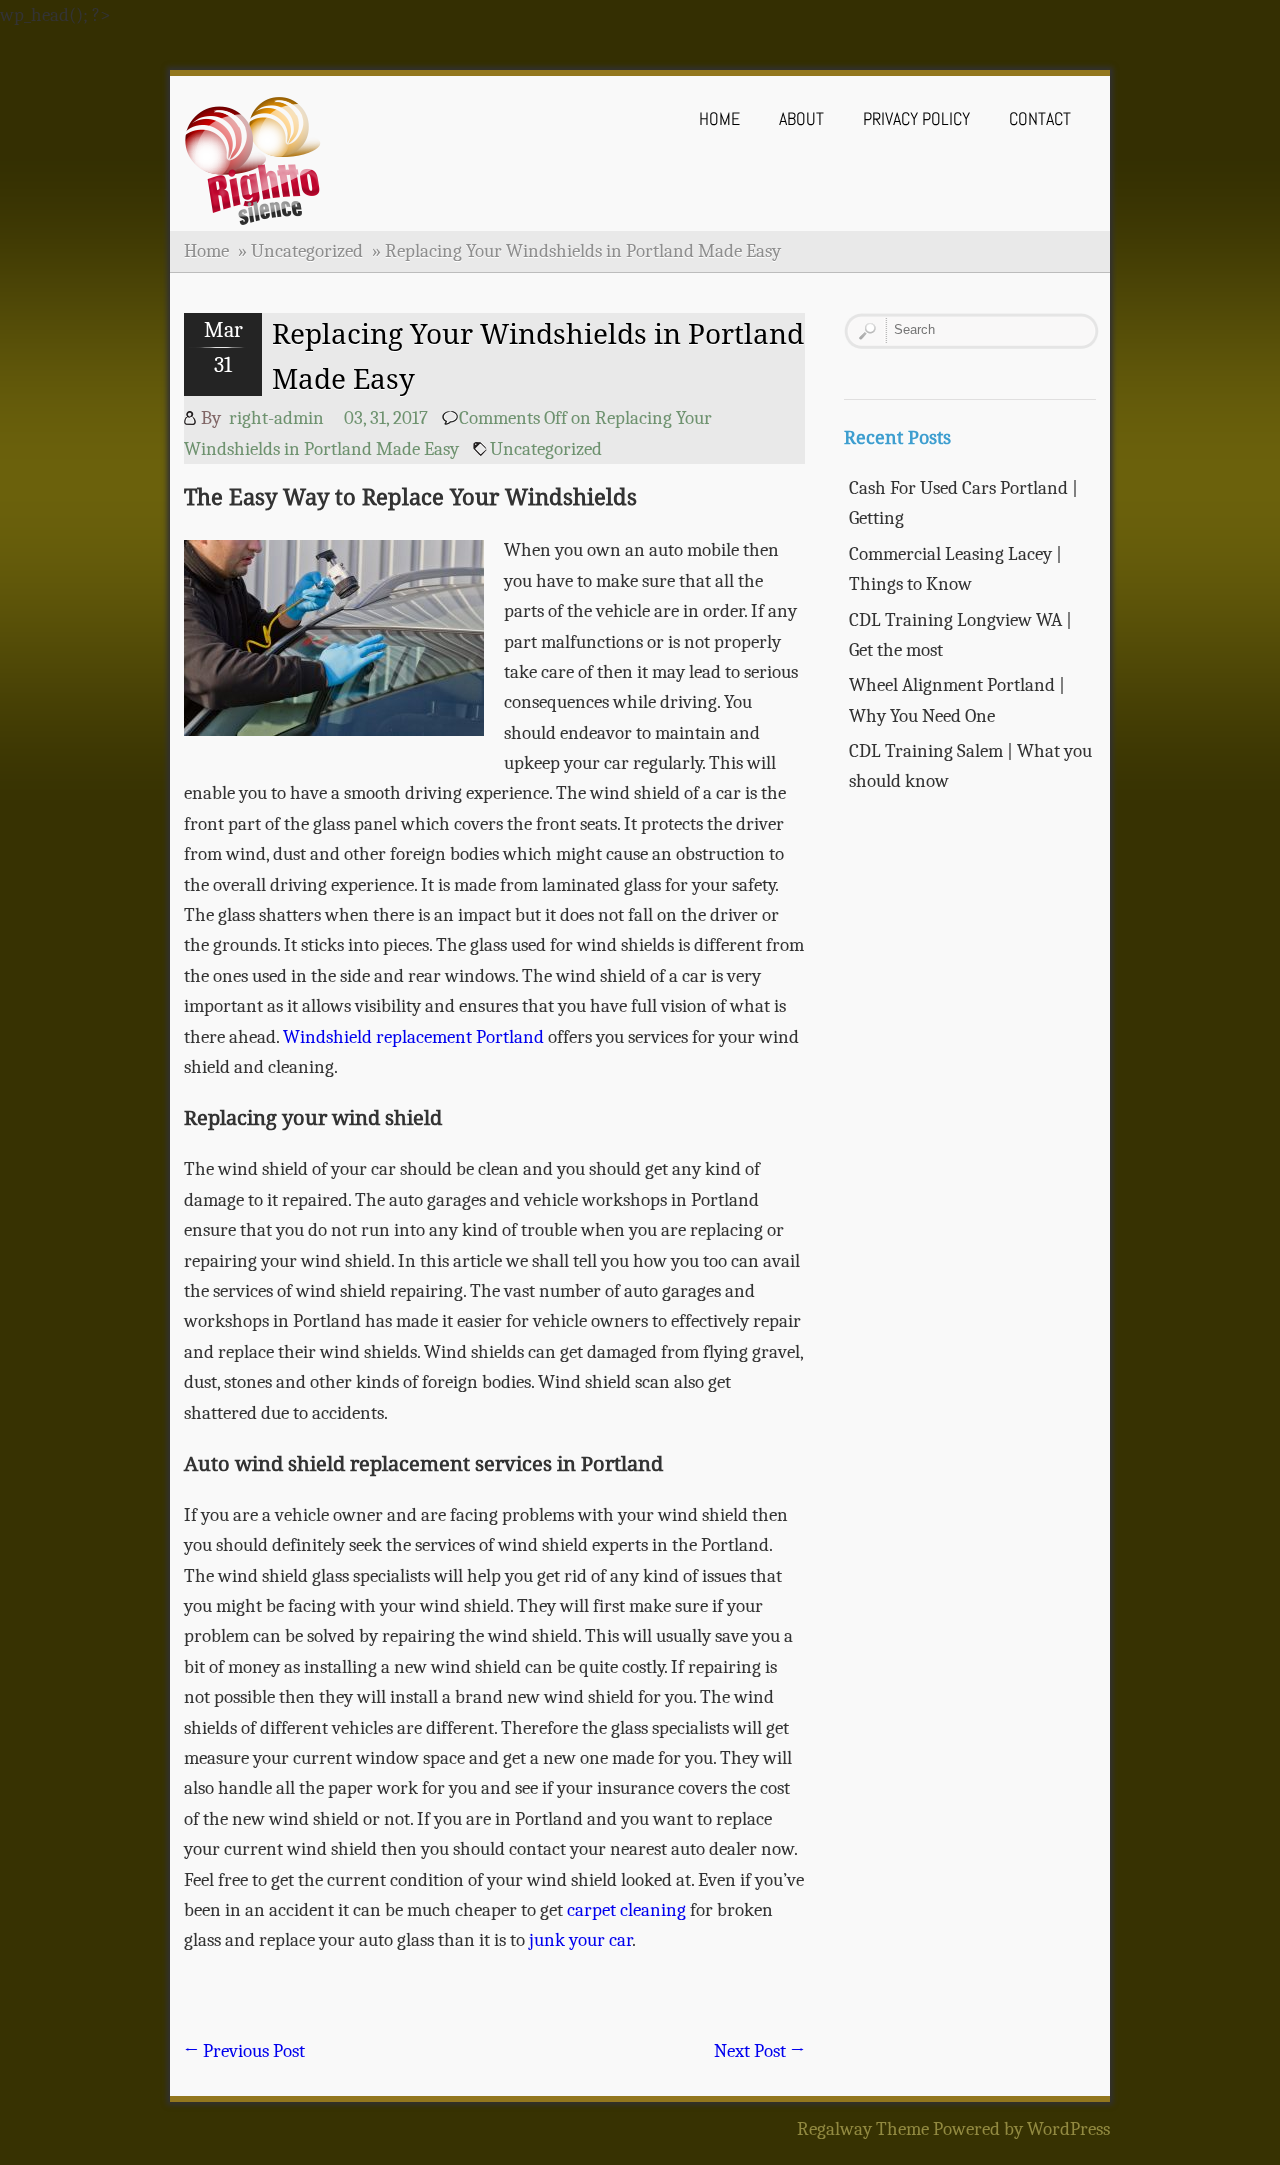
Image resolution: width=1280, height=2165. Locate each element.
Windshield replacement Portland (413, 1037)
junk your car (580, 1940)
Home (719, 118)
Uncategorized (307, 251)
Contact (1040, 118)
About (801, 118)
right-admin (276, 418)
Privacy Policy (916, 118)
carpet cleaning (626, 1910)
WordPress (1068, 2129)
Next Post (759, 2051)
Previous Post (244, 2051)
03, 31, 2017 (386, 418)
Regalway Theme (863, 2129)
